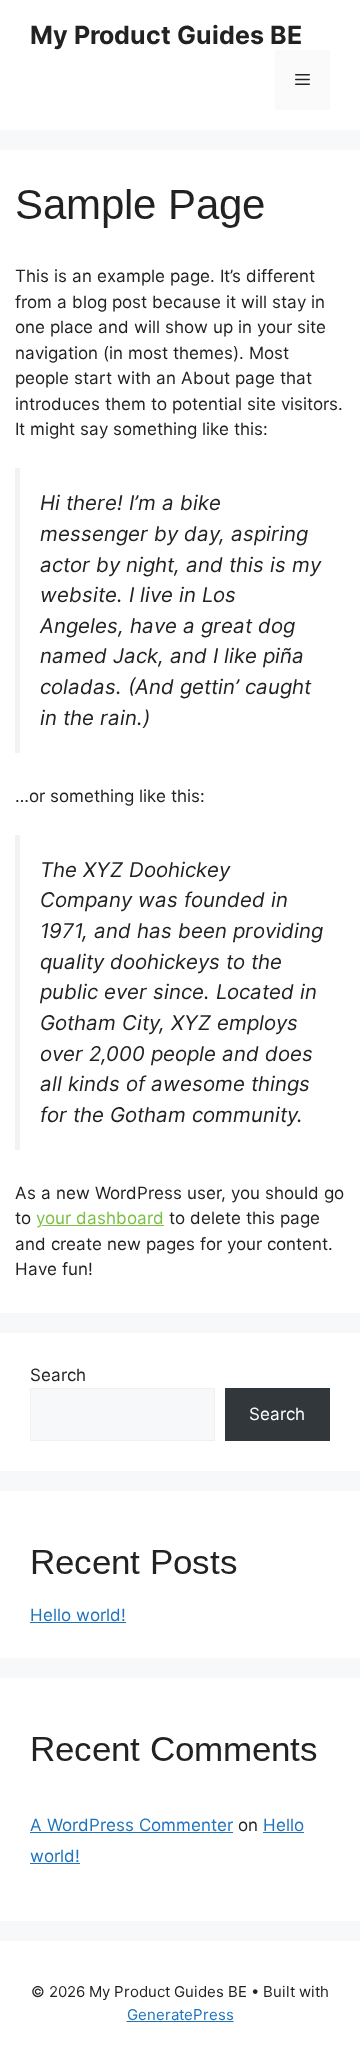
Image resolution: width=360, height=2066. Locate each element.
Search (58, 1375)
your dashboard (100, 1218)
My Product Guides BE (166, 35)
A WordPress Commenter (131, 1825)
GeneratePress (180, 2014)
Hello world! (78, 1615)
